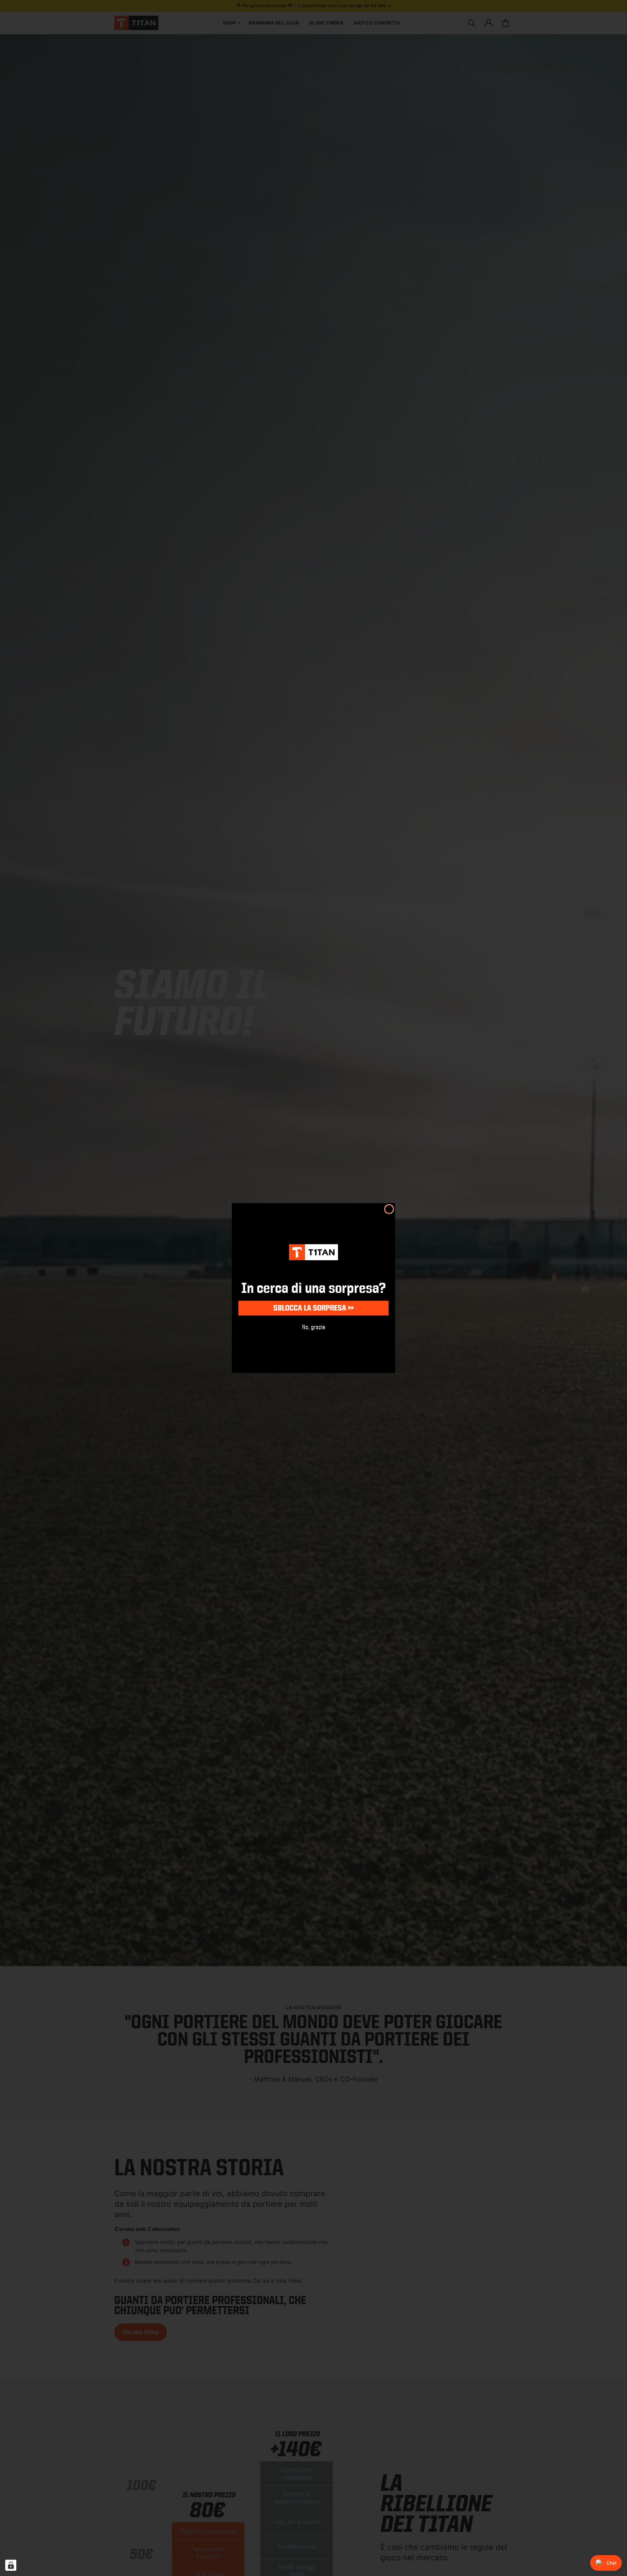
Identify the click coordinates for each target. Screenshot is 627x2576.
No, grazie (314, 1327)
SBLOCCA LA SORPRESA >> (313, 1308)
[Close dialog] (389, 1209)
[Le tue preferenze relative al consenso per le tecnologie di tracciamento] (11, 2565)
